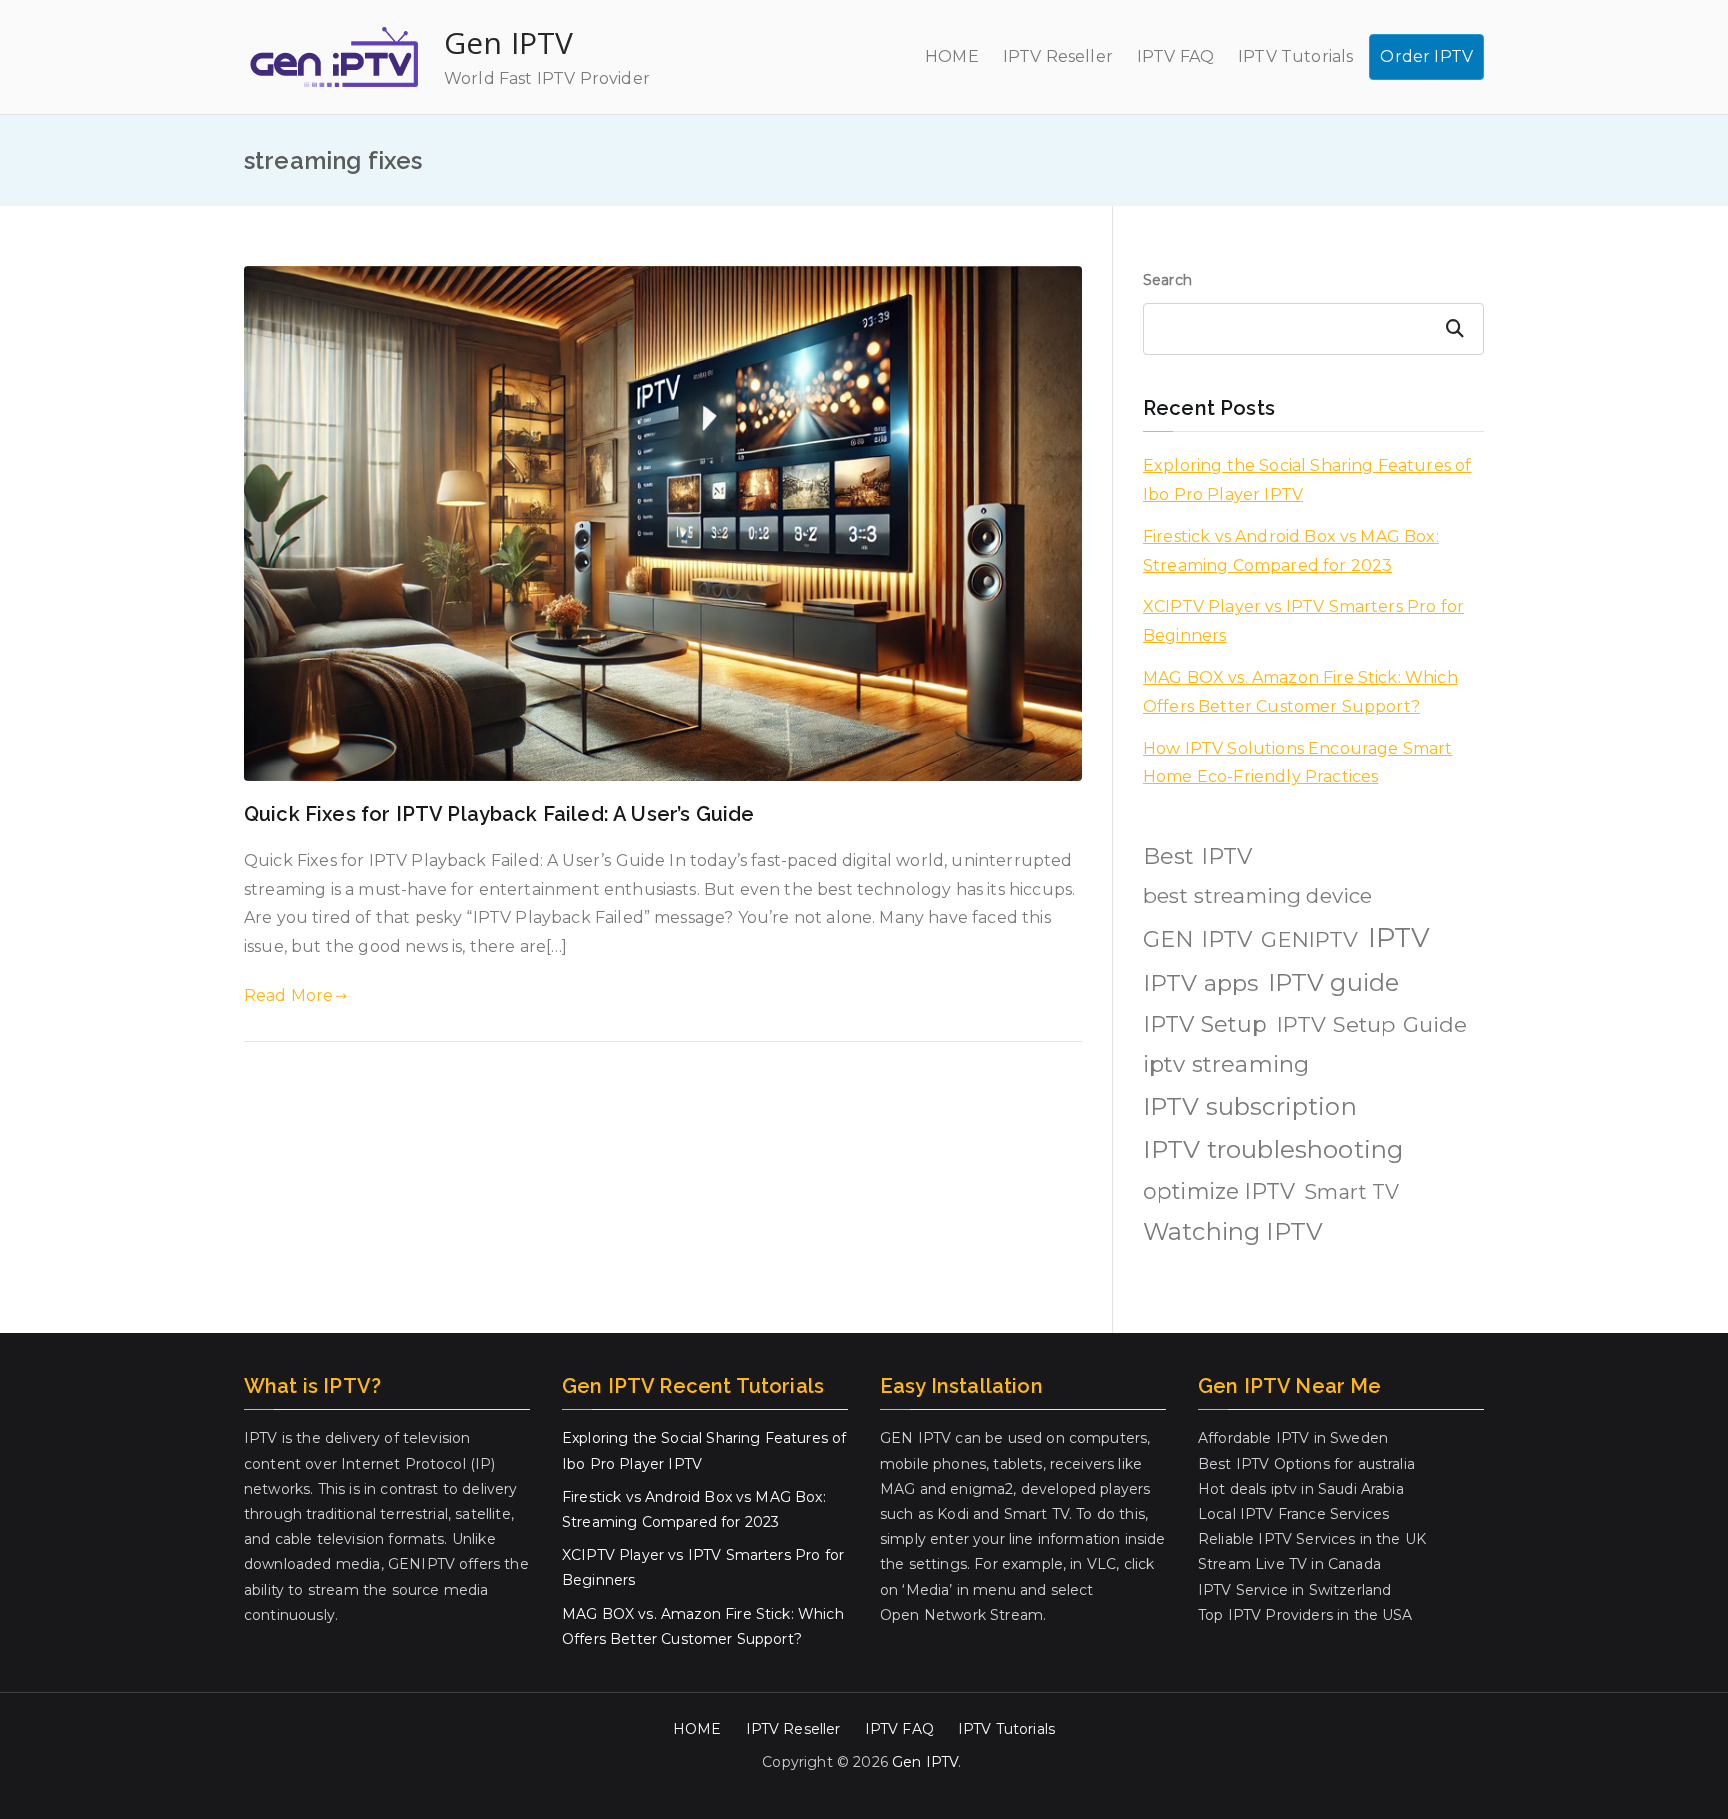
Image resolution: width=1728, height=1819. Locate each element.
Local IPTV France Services (1293, 1514)
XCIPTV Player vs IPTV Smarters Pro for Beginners (1303, 621)
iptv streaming (1226, 1064)
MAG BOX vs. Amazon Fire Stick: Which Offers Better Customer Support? (1300, 692)
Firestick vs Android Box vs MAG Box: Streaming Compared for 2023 (1291, 551)
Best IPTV (1197, 856)
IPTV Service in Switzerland (1294, 1590)
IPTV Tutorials (1295, 56)
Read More (288, 995)
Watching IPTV (1233, 1231)
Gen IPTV (508, 42)
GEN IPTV (1197, 939)
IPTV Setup (1205, 1024)
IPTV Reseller (1058, 56)
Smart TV (1351, 1192)
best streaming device (1257, 895)
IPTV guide (1334, 982)
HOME (952, 56)
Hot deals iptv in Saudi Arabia (1301, 1489)
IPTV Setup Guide (1372, 1024)
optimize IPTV (1219, 1191)
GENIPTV (1309, 939)
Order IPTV (1426, 56)
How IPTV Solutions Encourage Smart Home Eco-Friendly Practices (1297, 763)
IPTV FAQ (1175, 56)
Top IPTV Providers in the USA (1305, 1615)
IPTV (1399, 937)
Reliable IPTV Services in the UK (1312, 1539)
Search (1167, 280)
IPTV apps (1200, 983)
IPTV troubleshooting (1273, 1149)
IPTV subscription (1250, 1106)
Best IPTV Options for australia (1306, 1464)
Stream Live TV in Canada (1289, 1564)
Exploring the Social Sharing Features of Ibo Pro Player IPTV (1307, 480)
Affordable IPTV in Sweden (1293, 1438)
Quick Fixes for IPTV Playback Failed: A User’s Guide (499, 814)
